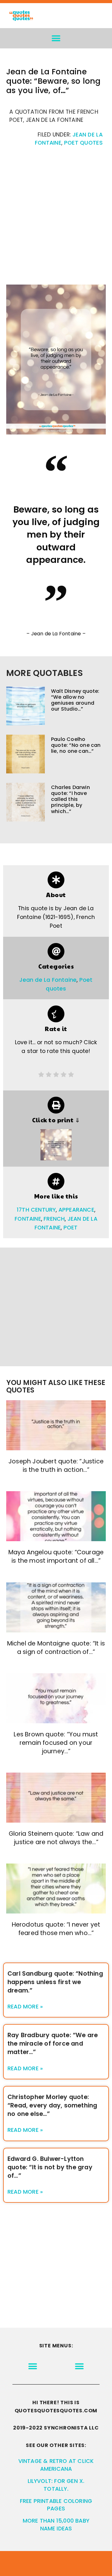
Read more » (25, 2007)
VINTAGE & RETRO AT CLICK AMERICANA (56, 2465)
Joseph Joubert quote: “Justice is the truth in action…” (56, 1466)
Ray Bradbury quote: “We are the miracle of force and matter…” (53, 2044)
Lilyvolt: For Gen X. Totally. (56, 2485)
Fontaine (28, 1219)
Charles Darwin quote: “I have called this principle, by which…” (70, 799)
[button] (56, 38)
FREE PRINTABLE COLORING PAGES (56, 2505)
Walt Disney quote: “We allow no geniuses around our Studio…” (75, 700)
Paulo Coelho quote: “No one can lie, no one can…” (76, 745)
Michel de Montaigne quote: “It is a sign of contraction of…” (56, 1648)
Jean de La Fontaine (48, 980)
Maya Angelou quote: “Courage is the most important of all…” (56, 1556)
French (54, 1219)
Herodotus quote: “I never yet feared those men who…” (56, 1929)
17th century (36, 1210)
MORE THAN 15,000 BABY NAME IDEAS (56, 2525)
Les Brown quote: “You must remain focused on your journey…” (56, 1743)
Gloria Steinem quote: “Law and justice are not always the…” (56, 1838)
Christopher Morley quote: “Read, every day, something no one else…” (52, 2105)
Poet (71, 1228)
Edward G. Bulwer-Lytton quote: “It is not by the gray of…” (50, 2167)
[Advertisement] (56, 219)
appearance (76, 1210)
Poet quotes (83, 143)
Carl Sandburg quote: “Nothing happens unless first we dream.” (55, 1982)
